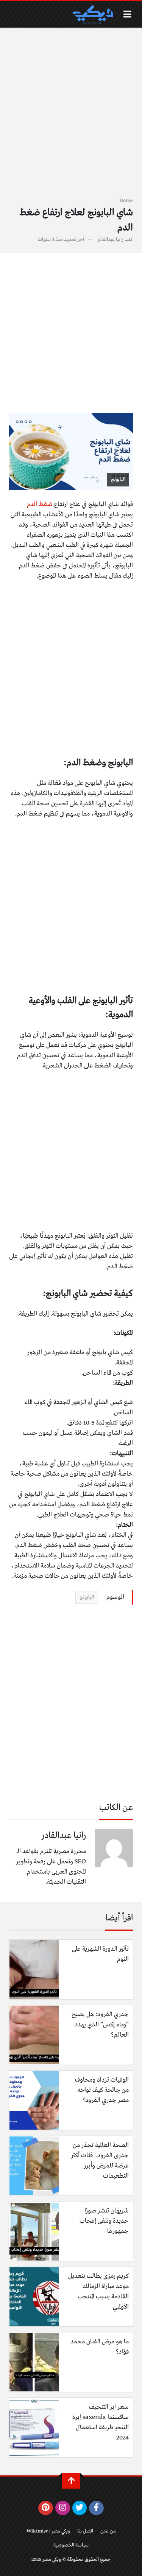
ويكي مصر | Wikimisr (48, 2531)
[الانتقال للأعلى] (71, 2481)
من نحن (108, 2531)
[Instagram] (63, 2508)
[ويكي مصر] (92, 14)
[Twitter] (80, 2508)
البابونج (87, 1597)
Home (126, 201)
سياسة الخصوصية (71, 2545)
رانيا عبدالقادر (110, 240)
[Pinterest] (46, 2508)
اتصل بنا (85, 2531)
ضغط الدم (40, 504)
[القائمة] (127, 14)
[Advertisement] (71, 117)
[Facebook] (96, 2508)
